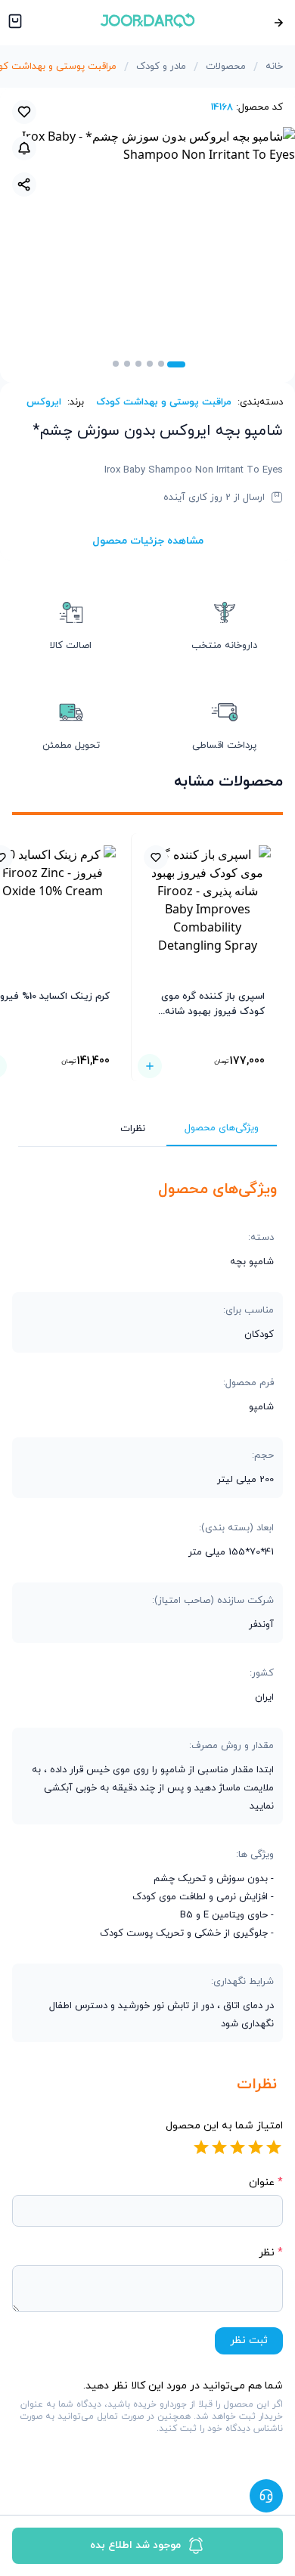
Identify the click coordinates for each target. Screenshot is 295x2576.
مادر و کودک (161, 67)
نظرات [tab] (133, 1129)
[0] (14, 23)
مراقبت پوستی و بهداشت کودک (164, 402)
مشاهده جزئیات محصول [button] (148, 541)
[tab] (176, 364)
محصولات (226, 67)
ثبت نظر (249, 2340)
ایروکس (44, 402)
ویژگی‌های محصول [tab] (222, 1128)
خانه (274, 67)
